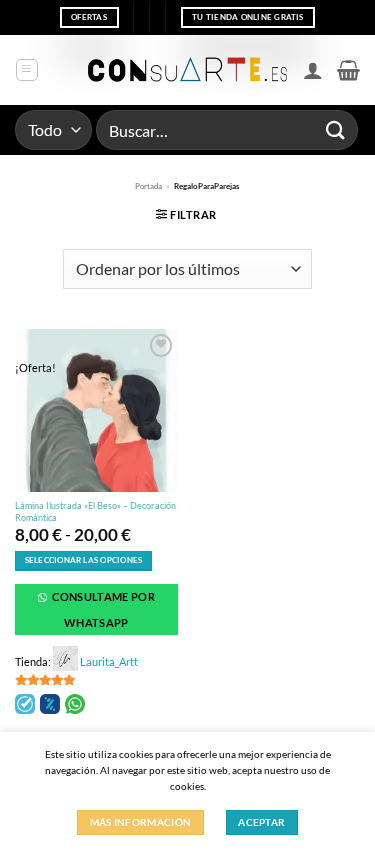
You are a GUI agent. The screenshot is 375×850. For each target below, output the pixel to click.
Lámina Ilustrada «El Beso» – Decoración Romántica (95, 511)
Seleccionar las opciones (83, 560)
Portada (148, 186)
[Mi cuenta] (313, 70)
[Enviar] (336, 129)
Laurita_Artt (109, 661)
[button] (27, 70)
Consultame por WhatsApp (102, 609)
